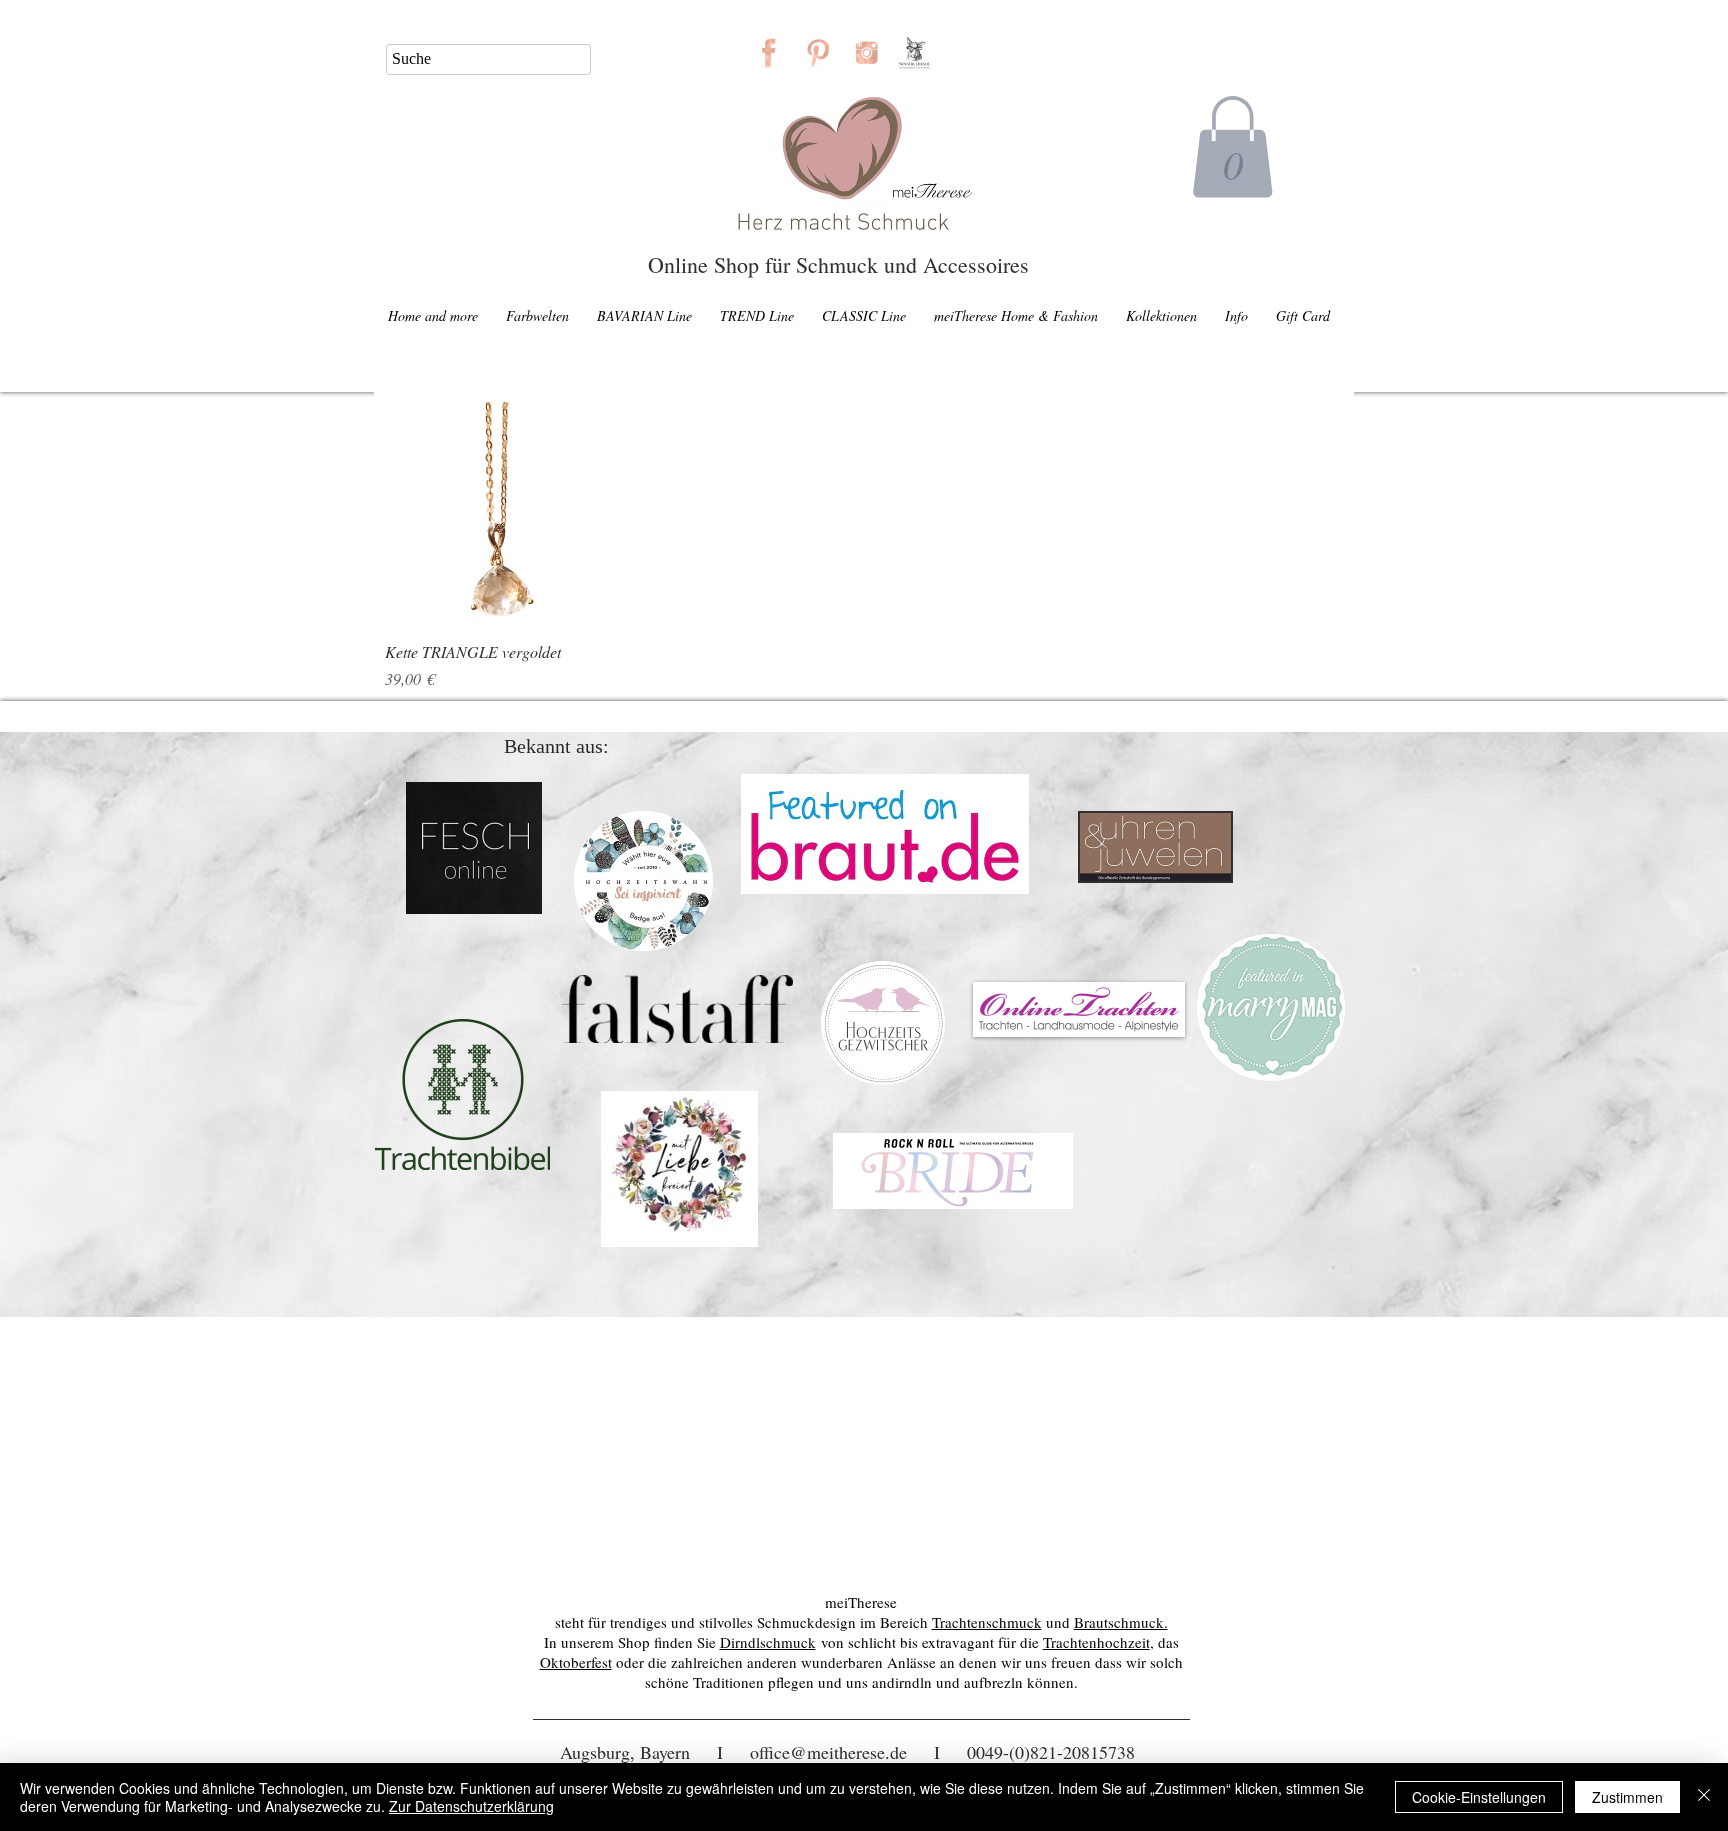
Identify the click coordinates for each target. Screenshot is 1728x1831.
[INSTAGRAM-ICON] (866, 52)
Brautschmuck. (1121, 1622)
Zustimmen (1627, 1797)
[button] (1232, 147)
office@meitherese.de (828, 1752)
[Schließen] (1704, 1797)
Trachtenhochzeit (1096, 1642)
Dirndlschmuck (768, 1642)
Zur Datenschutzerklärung (471, 1806)
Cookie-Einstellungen (1479, 1797)
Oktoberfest (576, 1662)
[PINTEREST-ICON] (817, 52)
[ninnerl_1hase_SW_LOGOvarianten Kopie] (915, 52)
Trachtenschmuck (987, 1622)
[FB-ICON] (768, 52)
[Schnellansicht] (497, 514)
